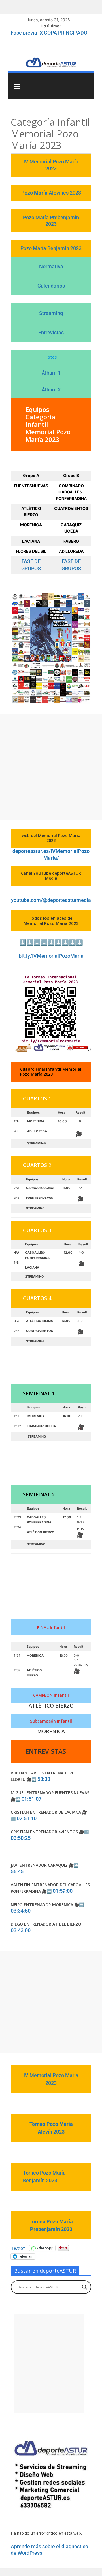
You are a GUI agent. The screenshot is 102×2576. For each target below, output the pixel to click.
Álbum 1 (51, 373)
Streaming (51, 313)
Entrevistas (51, 332)
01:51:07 (31, 1799)
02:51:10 (27, 1818)
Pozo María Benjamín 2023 (51, 248)
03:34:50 (21, 1911)
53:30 (44, 1779)
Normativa (51, 266)
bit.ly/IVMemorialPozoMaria (51, 956)
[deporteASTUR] (51, 57)
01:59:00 (63, 1891)
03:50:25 (21, 1838)
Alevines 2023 (65, 193)
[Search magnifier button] (84, 2287)
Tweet (18, 2248)
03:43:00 (21, 1930)
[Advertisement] (51, 767)
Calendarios (51, 286)
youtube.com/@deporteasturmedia (51, 900)
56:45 (17, 1871)
